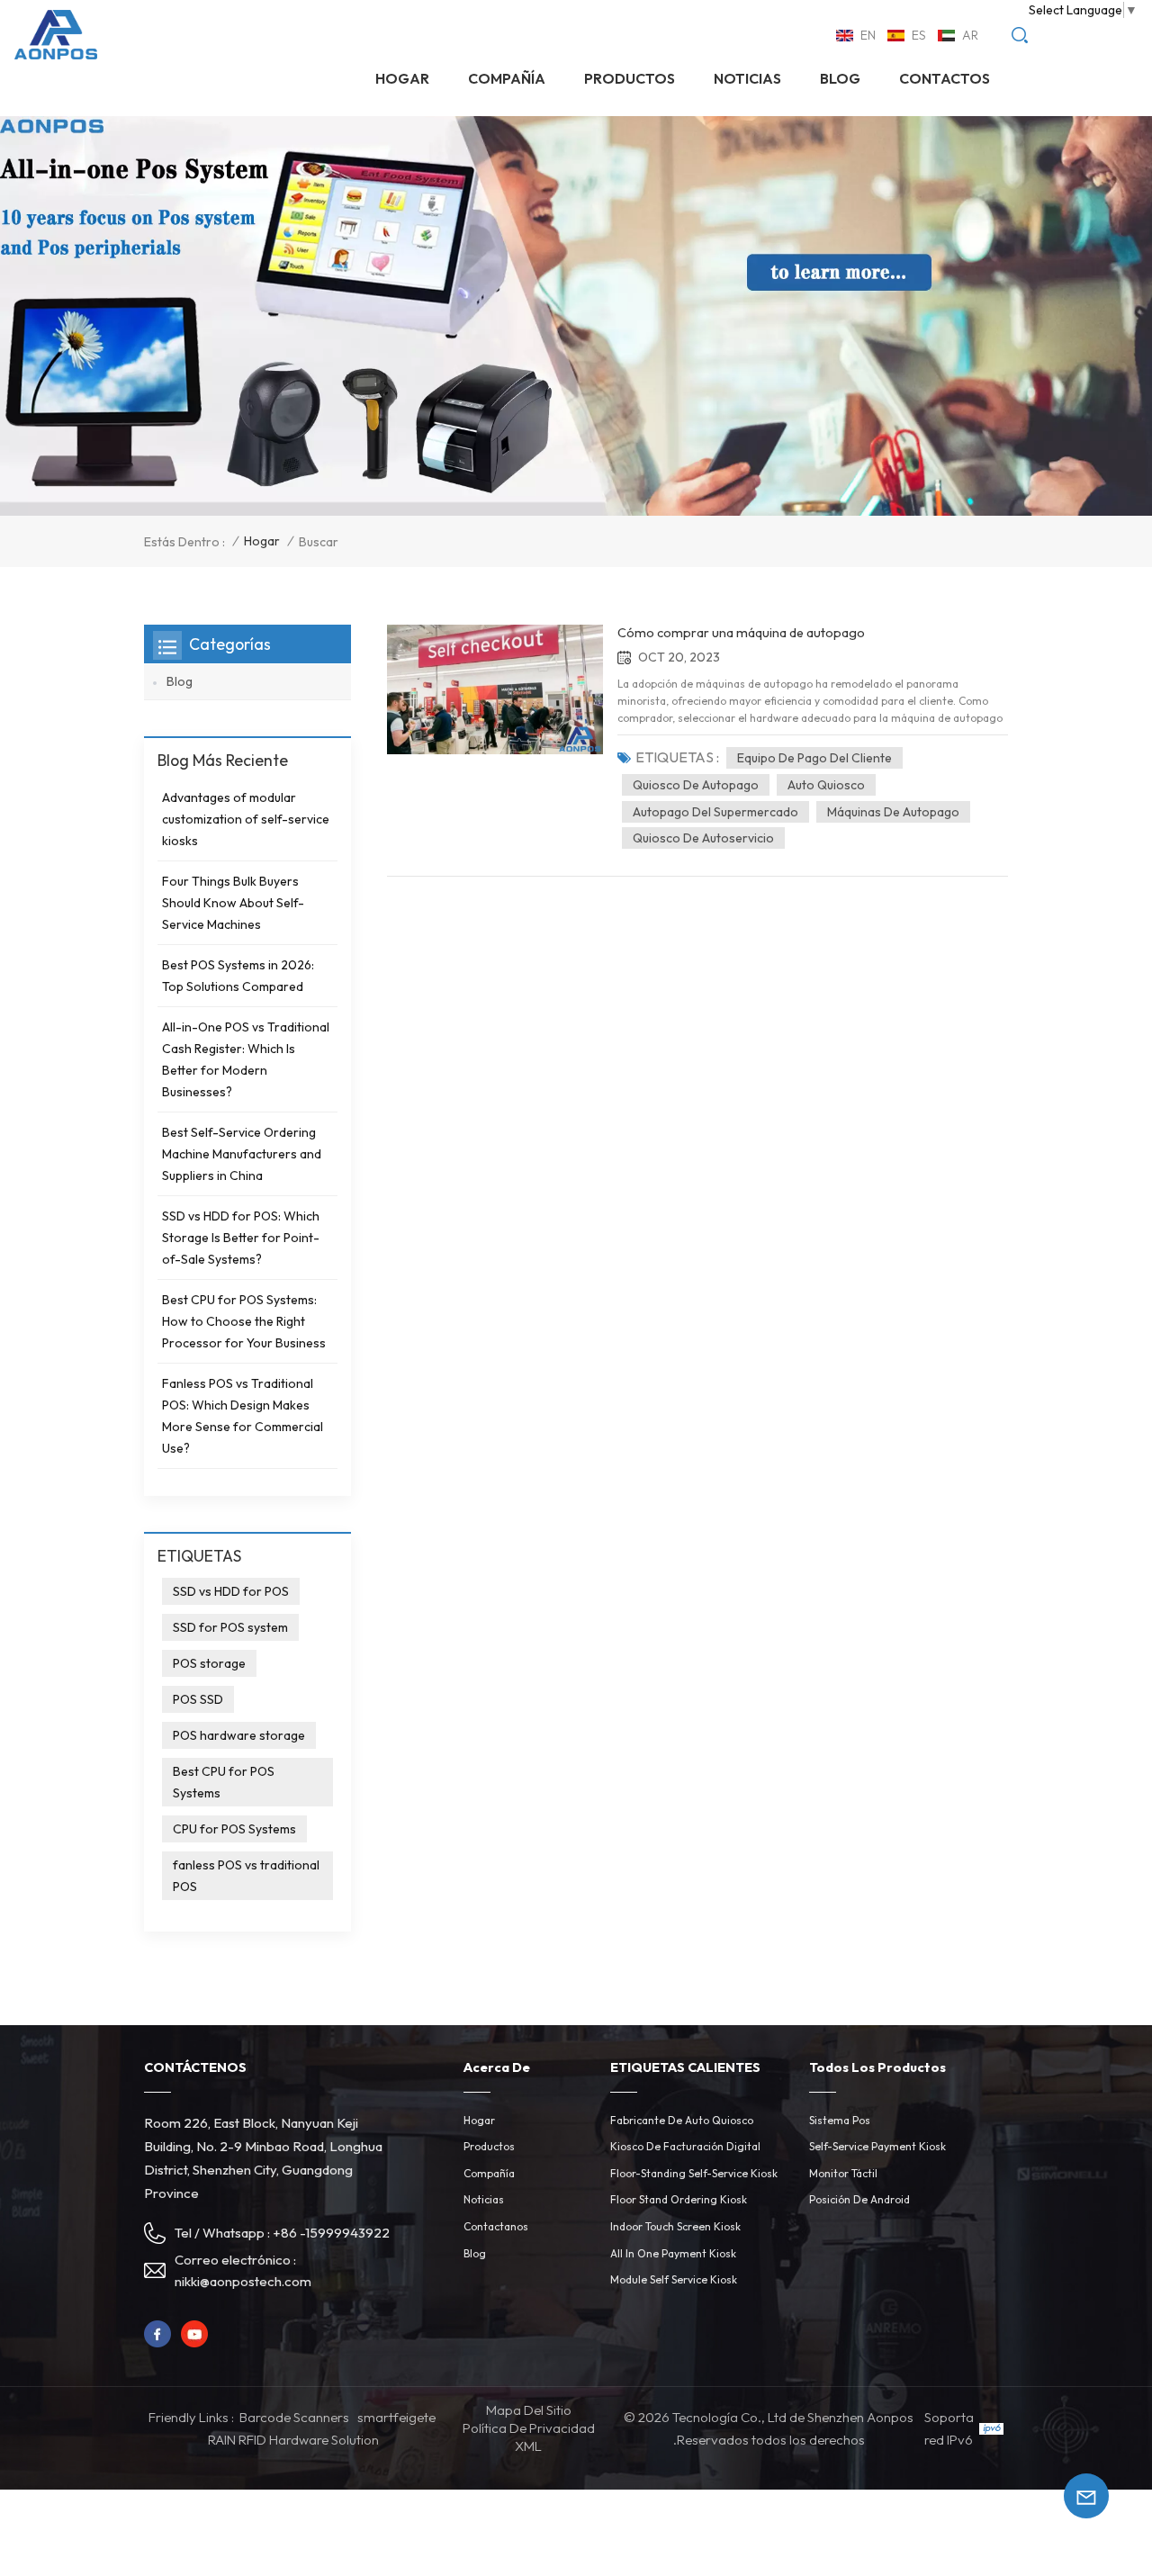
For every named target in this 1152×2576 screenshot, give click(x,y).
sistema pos (840, 2120)
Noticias (484, 2199)
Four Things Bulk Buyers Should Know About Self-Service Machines (233, 903)
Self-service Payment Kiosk (877, 2146)
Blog (840, 78)
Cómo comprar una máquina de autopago (741, 633)
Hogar (402, 78)
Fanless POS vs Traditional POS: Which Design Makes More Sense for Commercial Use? (243, 1416)
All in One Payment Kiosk (673, 2253)
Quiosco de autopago (696, 785)
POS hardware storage (239, 1735)
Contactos (945, 78)
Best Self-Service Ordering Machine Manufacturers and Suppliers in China (242, 1154)
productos (630, 78)
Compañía (507, 78)
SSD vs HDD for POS (231, 1591)
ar (970, 35)
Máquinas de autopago (893, 812)
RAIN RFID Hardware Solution (293, 2440)
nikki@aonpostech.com (243, 2281)
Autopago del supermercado (715, 812)
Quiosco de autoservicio (703, 838)
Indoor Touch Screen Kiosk (675, 2226)
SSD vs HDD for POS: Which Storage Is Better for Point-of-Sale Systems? (241, 1238)
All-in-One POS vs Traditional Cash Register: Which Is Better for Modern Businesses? (246, 1059)
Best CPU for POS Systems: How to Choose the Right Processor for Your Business (244, 1321)
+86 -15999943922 (331, 2233)
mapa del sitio (529, 2410)
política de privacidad (529, 2428)
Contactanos (496, 2226)
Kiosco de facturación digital (685, 2146)
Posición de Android (859, 2199)
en (868, 35)
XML (528, 2446)
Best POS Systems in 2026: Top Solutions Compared (238, 976)
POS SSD (198, 1699)
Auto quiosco (826, 785)
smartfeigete (396, 2417)
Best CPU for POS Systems (224, 1782)
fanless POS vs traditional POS (246, 1876)
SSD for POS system (230, 1627)
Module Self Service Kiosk (674, 2279)
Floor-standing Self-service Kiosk (694, 2173)
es (919, 35)
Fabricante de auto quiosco (682, 2120)
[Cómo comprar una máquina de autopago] (495, 689)
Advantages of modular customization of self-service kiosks (246, 819)
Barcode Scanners (294, 2417)
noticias (747, 78)
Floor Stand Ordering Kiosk (679, 2199)
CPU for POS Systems (234, 1829)
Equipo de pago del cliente (814, 758)
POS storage (209, 1663)
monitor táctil (843, 2173)
